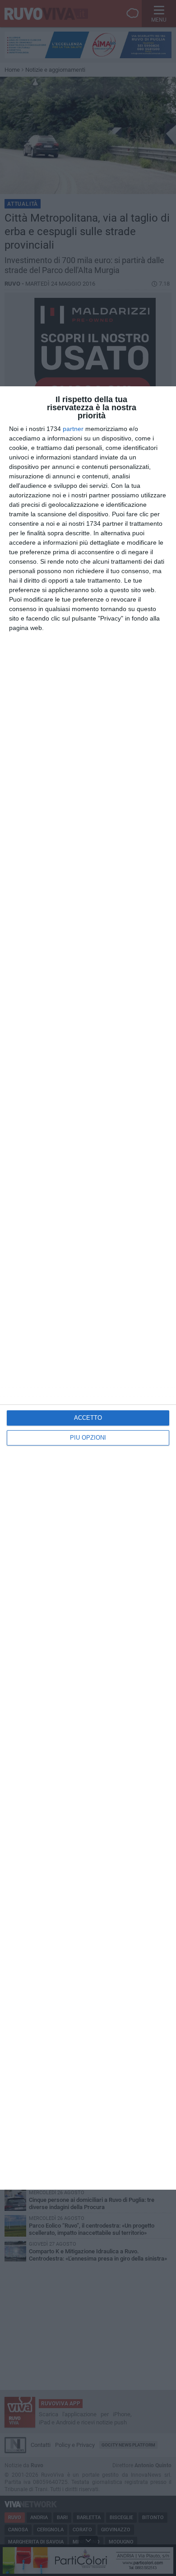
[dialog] (88, 1288)
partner (73, 429)
